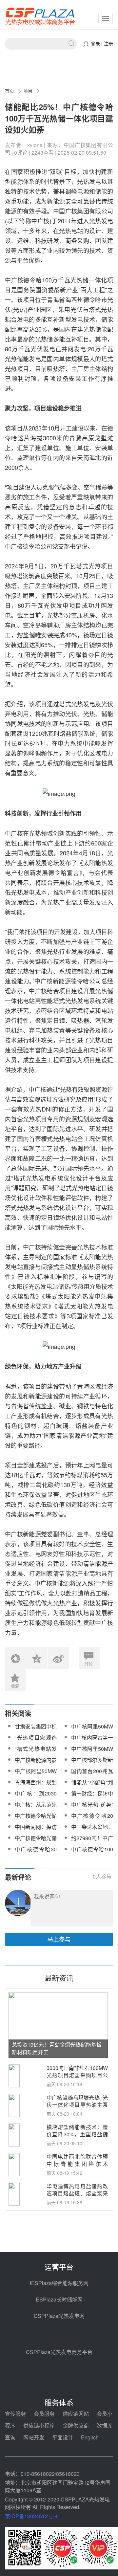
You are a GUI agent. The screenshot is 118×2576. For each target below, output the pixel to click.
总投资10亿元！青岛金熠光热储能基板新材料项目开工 (57, 2048)
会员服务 (44, 2414)
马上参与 (59, 1939)
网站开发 (34, 2437)
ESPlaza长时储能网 (59, 2299)
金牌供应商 (76, 2425)
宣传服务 (15, 2414)
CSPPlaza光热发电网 (59, 2316)
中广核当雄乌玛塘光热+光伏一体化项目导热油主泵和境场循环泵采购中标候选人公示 (77, 2109)
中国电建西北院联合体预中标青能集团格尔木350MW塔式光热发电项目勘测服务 (77, 2168)
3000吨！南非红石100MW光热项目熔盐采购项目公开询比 (77, 2075)
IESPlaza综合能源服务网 (59, 2283)
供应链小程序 (39, 2425)
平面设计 (63, 2437)
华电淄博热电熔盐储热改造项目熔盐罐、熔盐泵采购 (77, 2194)
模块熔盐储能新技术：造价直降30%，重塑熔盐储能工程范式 (77, 2135)
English (90, 2437)
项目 (28, 91)
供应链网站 (76, 2414)
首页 (10, 91)
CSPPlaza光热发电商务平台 (59, 2352)
